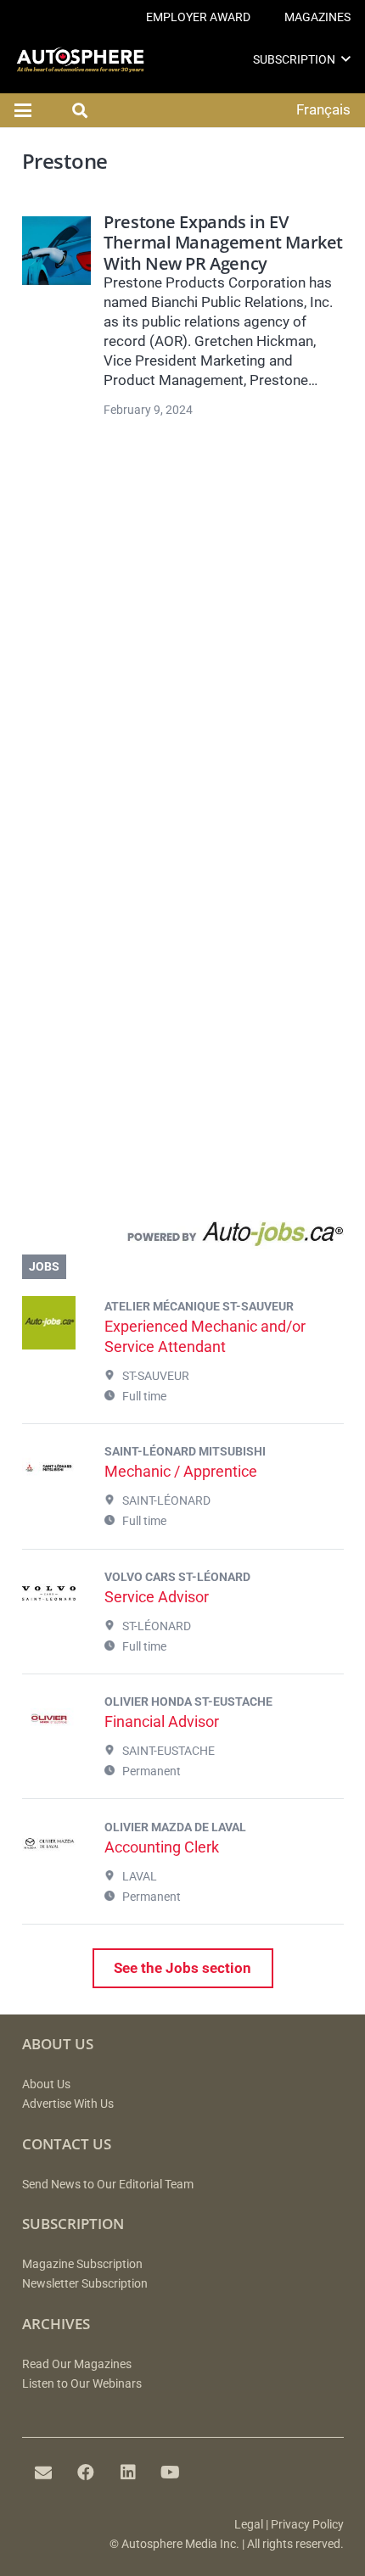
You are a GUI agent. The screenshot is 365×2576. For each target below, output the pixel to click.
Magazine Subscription (82, 2264)
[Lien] (183, 1238)
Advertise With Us (68, 2104)
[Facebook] (86, 2473)
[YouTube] (171, 2473)
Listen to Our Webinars (82, 2384)
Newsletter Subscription (85, 2284)
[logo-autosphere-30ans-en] (80, 60)
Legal (249, 2525)
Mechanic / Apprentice (181, 1471)
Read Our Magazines (77, 2364)
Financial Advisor (162, 1721)
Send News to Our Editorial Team (108, 2185)
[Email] (43, 2473)
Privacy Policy (307, 2525)
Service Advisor (157, 1597)
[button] (346, 59)
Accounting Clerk (162, 1847)
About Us (46, 2084)
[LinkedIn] (128, 2473)
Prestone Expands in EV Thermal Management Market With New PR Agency (223, 242)
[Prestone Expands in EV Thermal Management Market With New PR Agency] (56, 251)
